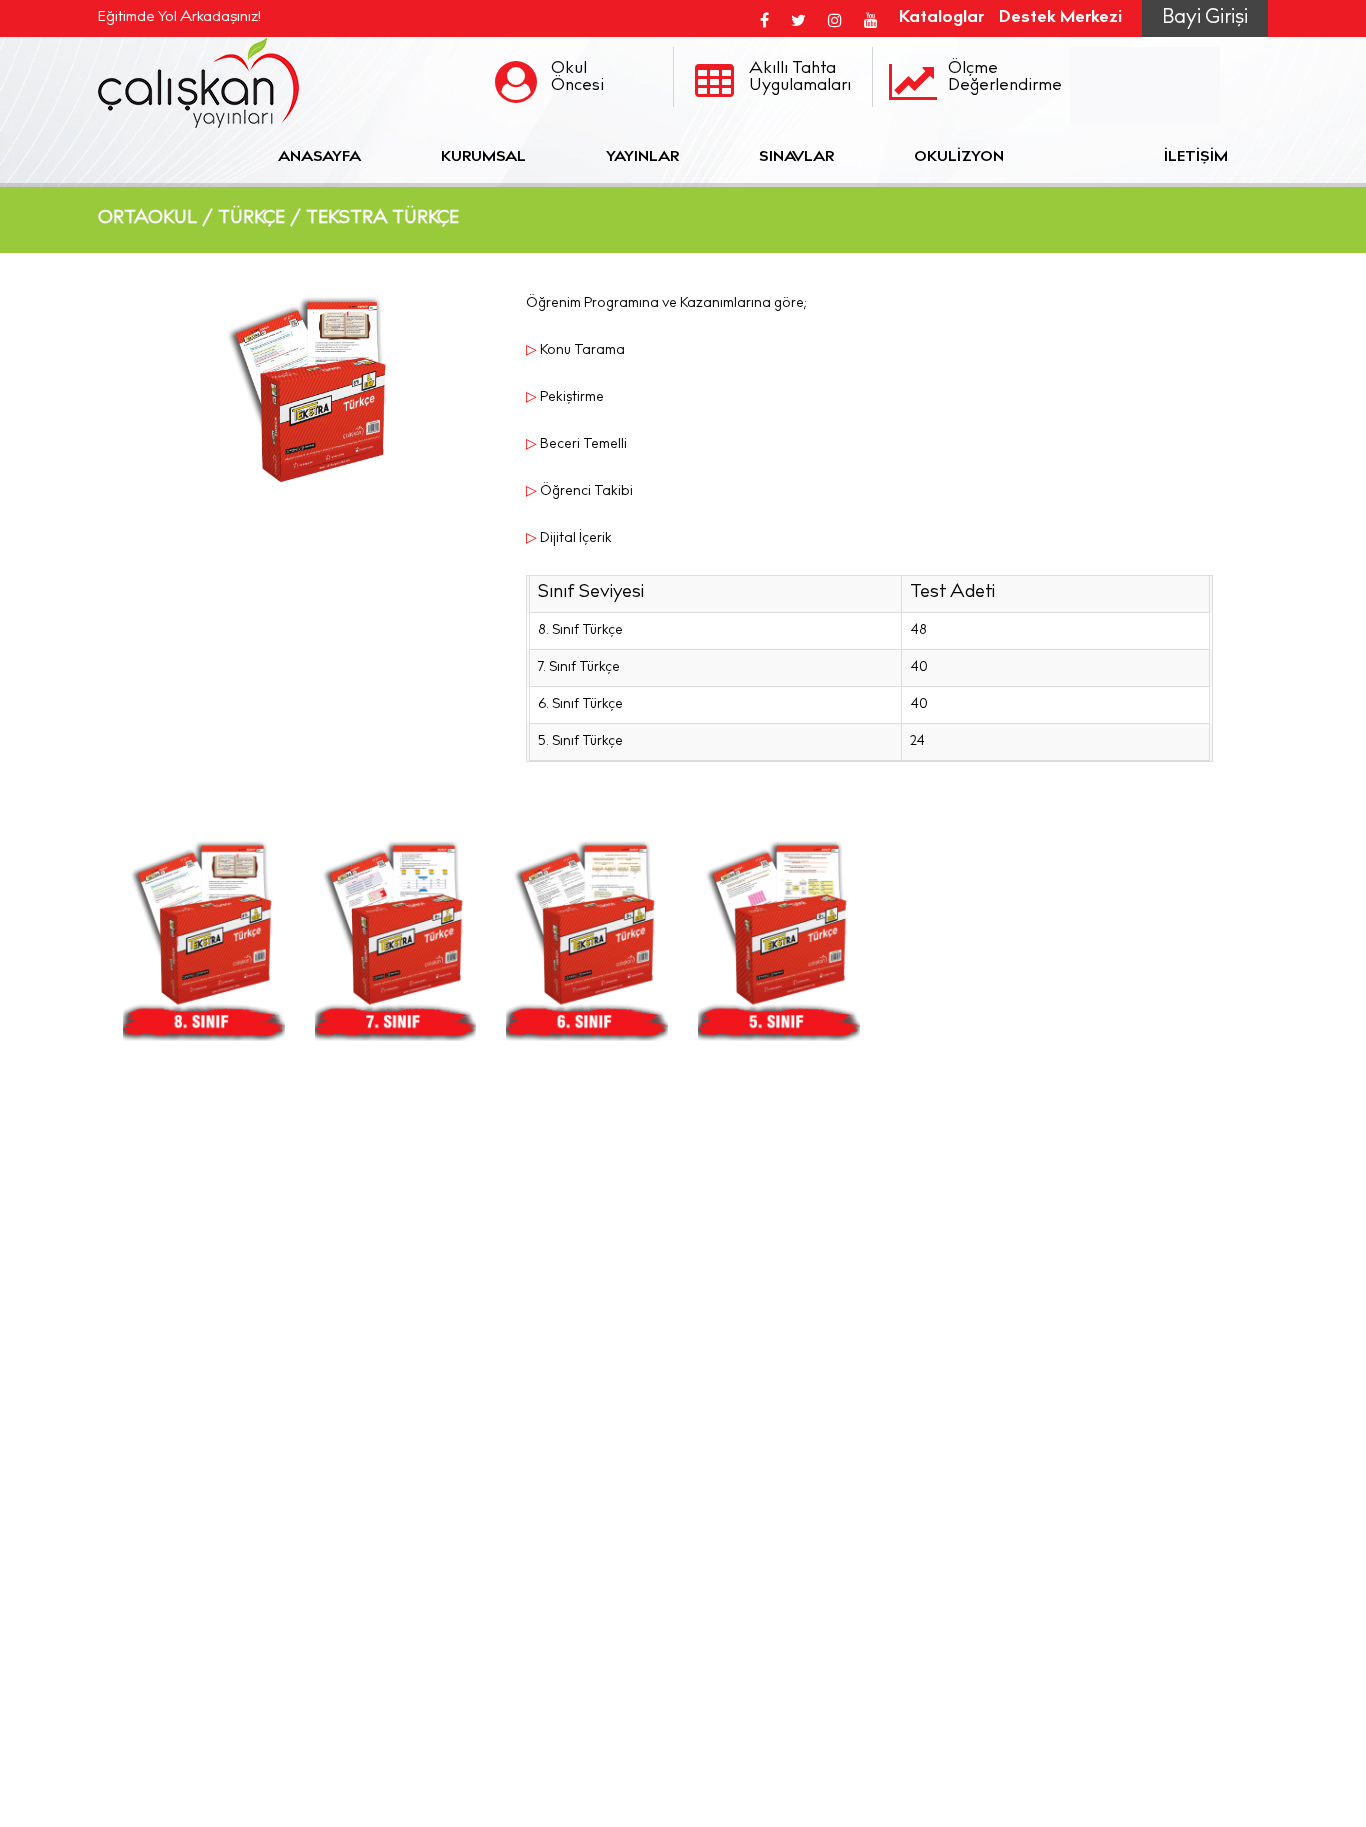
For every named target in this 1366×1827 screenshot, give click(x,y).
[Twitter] (798, 18)
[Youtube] (871, 18)
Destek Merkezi (1060, 18)
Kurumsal (483, 157)
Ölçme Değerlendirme (1005, 78)
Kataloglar (941, 18)
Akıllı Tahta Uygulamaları (800, 78)
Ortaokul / (156, 219)
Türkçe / (260, 219)
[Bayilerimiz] (1084, 158)
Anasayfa (319, 157)
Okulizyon (959, 157)
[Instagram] (835, 18)
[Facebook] (764, 18)
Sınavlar (796, 157)
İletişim (1196, 157)
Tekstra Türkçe (382, 219)
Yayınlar (642, 157)
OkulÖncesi (577, 78)
